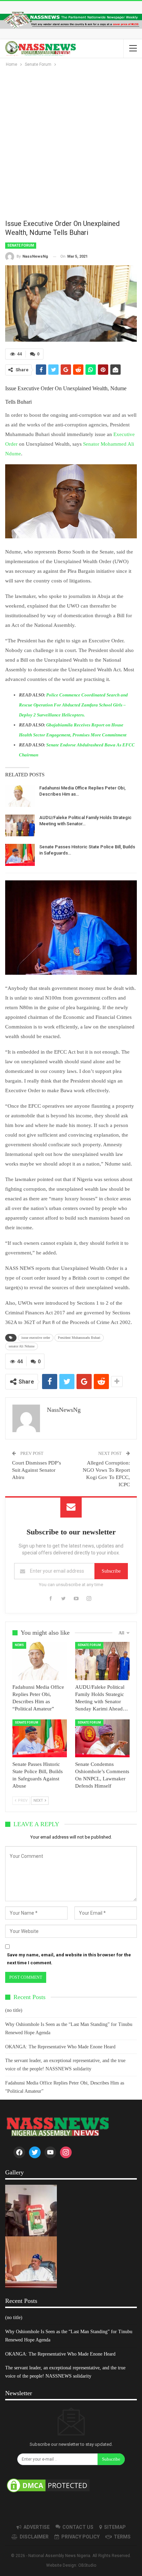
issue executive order (36, 1338)
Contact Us (78, 2527)
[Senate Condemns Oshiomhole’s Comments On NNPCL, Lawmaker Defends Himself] (102, 1739)
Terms (122, 2537)
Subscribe (111, 1571)
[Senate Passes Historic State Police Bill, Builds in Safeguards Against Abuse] (20, 855)
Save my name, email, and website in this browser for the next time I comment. (69, 1959)
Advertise (37, 2527)
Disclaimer (34, 2537)
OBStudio (87, 2565)
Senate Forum (21, 245)
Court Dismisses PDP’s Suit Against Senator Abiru (37, 1470)
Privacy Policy (80, 2537)
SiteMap (115, 2527)
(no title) (14, 2010)
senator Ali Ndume (22, 1346)
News (19, 1645)
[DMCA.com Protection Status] (48, 2486)
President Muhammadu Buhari (79, 1338)
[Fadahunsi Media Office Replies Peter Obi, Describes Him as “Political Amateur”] (20, 796)
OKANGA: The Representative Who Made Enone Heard (60, 2047)
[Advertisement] (71, 143)
